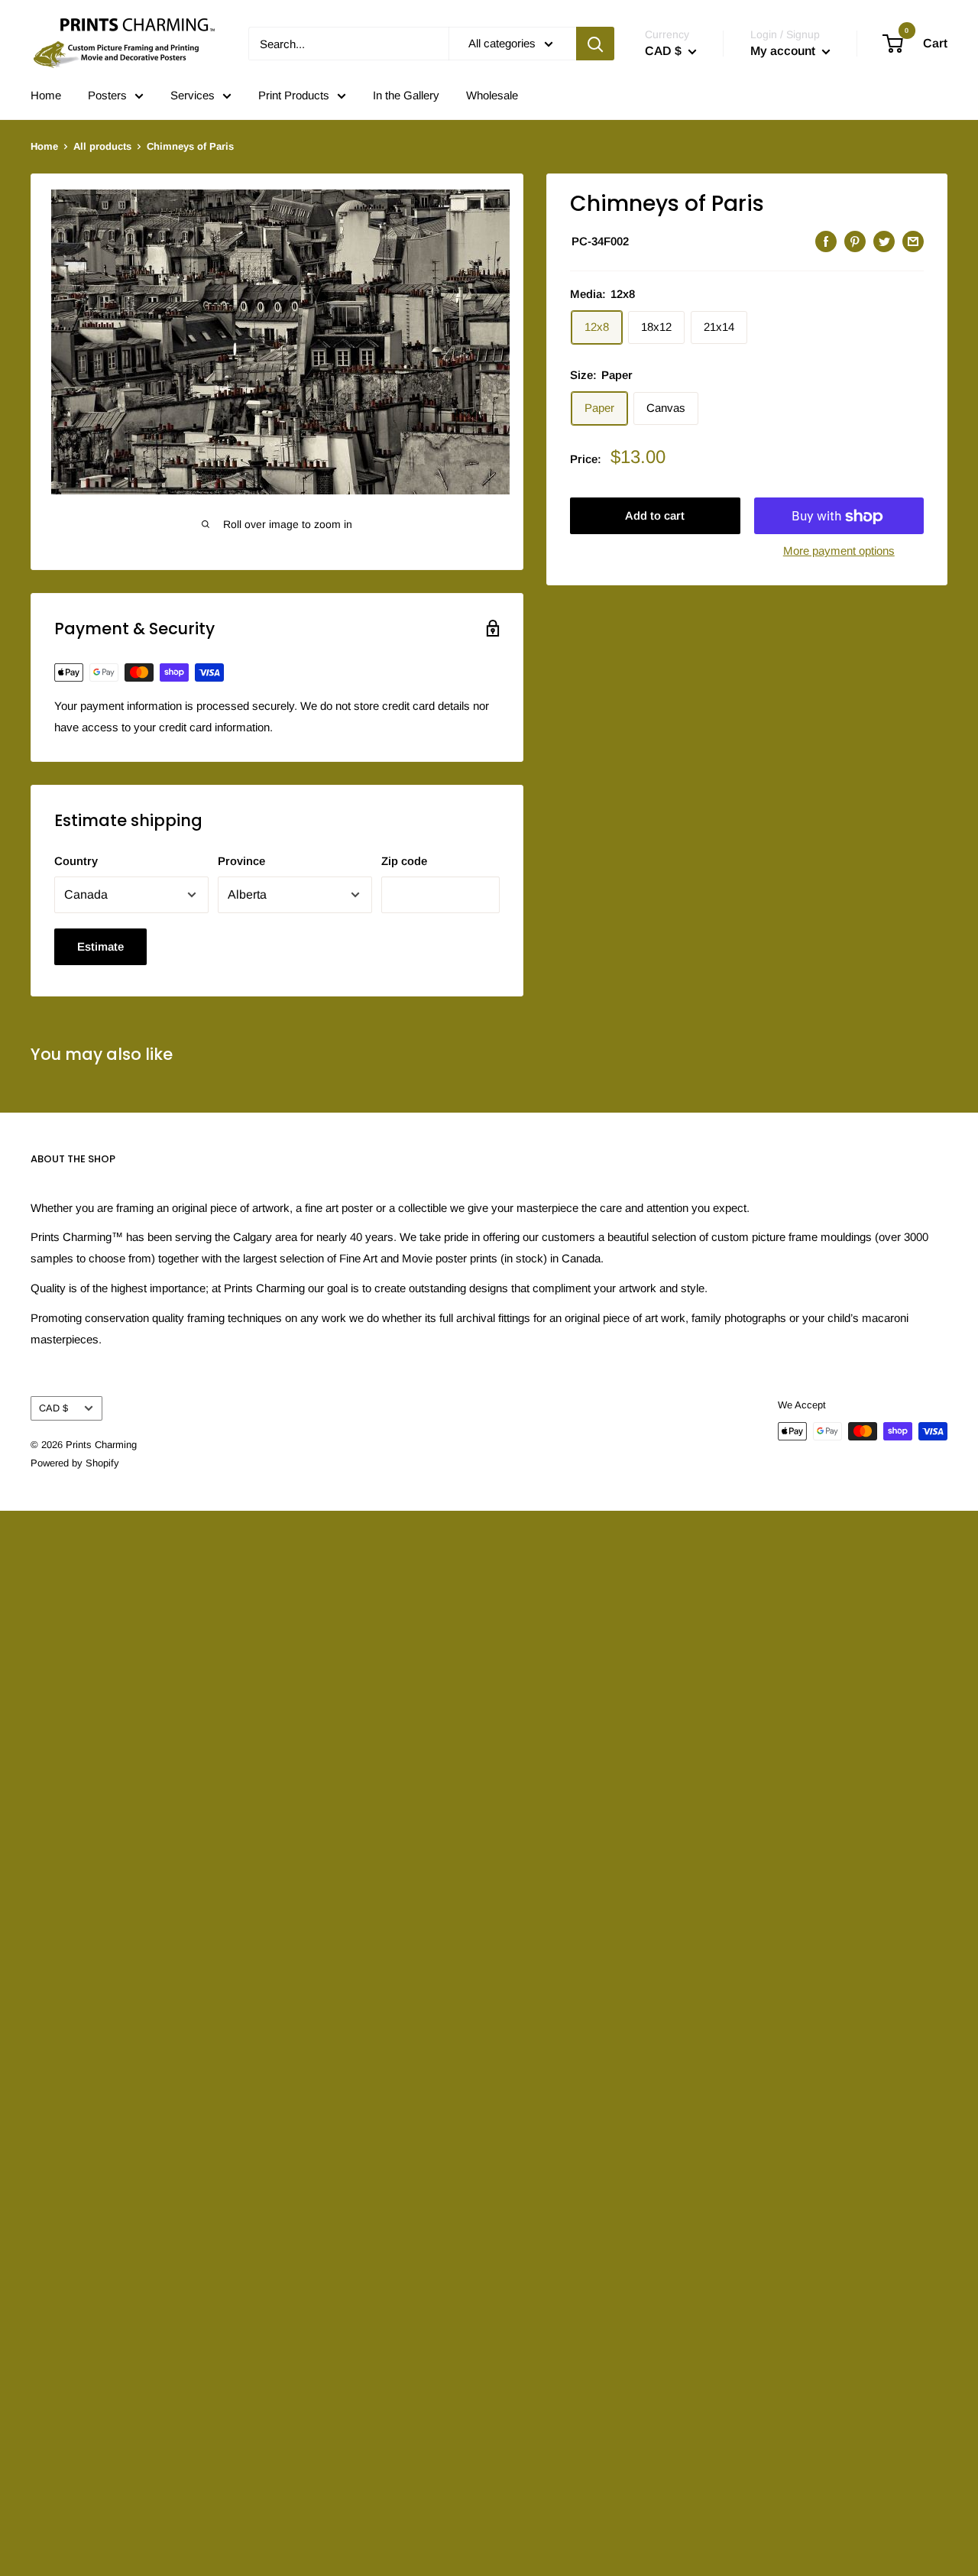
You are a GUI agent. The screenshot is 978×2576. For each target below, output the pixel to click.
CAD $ (53, 1408)
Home (46, 95)
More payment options (839, 551)
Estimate (100, 946)
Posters (107, 95)
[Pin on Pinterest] (855, 241)
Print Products (294, 95)
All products (102, 146)
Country (76, 861)
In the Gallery (406, 95)
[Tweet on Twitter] (884, 241)
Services (193, 95)
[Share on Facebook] (826, 241)
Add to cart (655, 516)
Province (241, 861)
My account (784, 51)
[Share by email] (913, 241)
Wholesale (492, 95)
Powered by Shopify (75, 1463)
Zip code (404, 861)
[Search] (595, 44)
